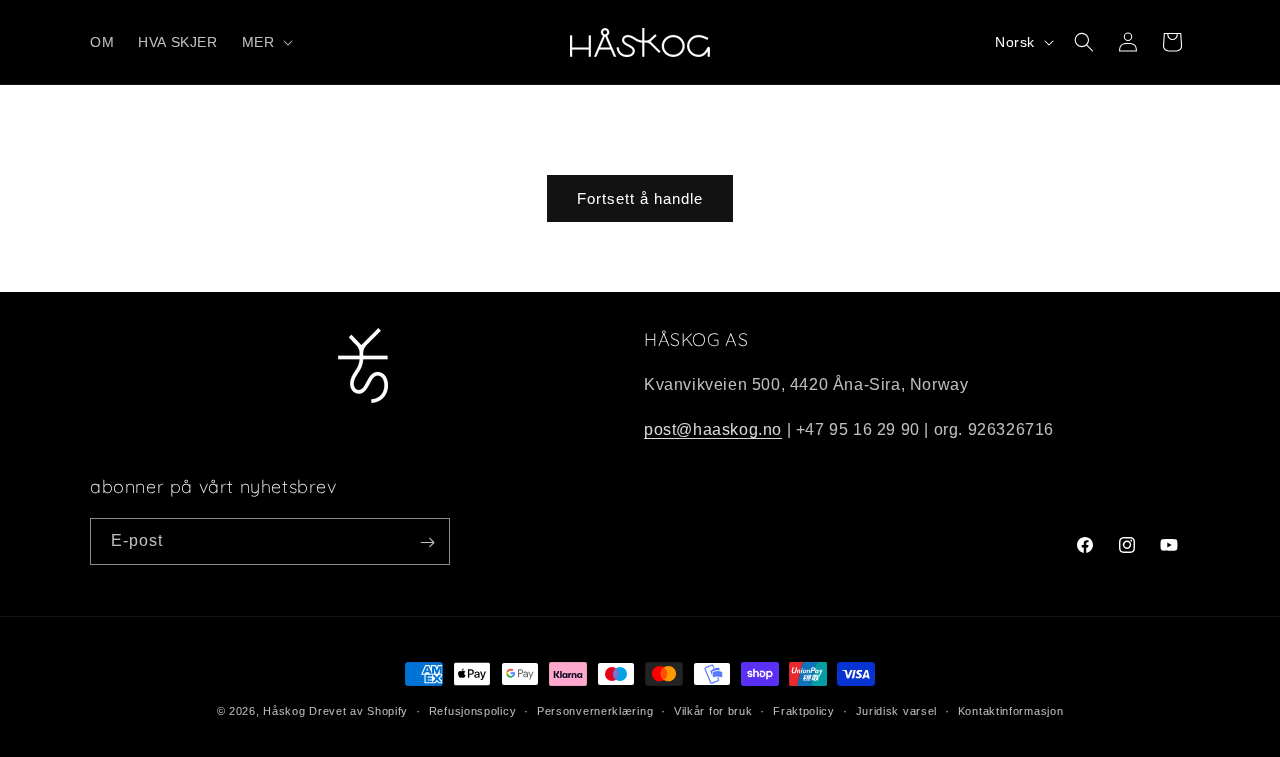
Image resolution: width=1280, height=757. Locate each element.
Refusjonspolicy (473, 710)
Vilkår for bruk (713, 710)
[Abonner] (427, 542)
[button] (266, 42)
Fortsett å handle (640, 198)
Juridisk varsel (897, 710)
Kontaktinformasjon (1011, 710)
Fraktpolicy (804, 710)
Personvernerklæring (595, 710)
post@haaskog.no (713, 429)
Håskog (284, 711)
